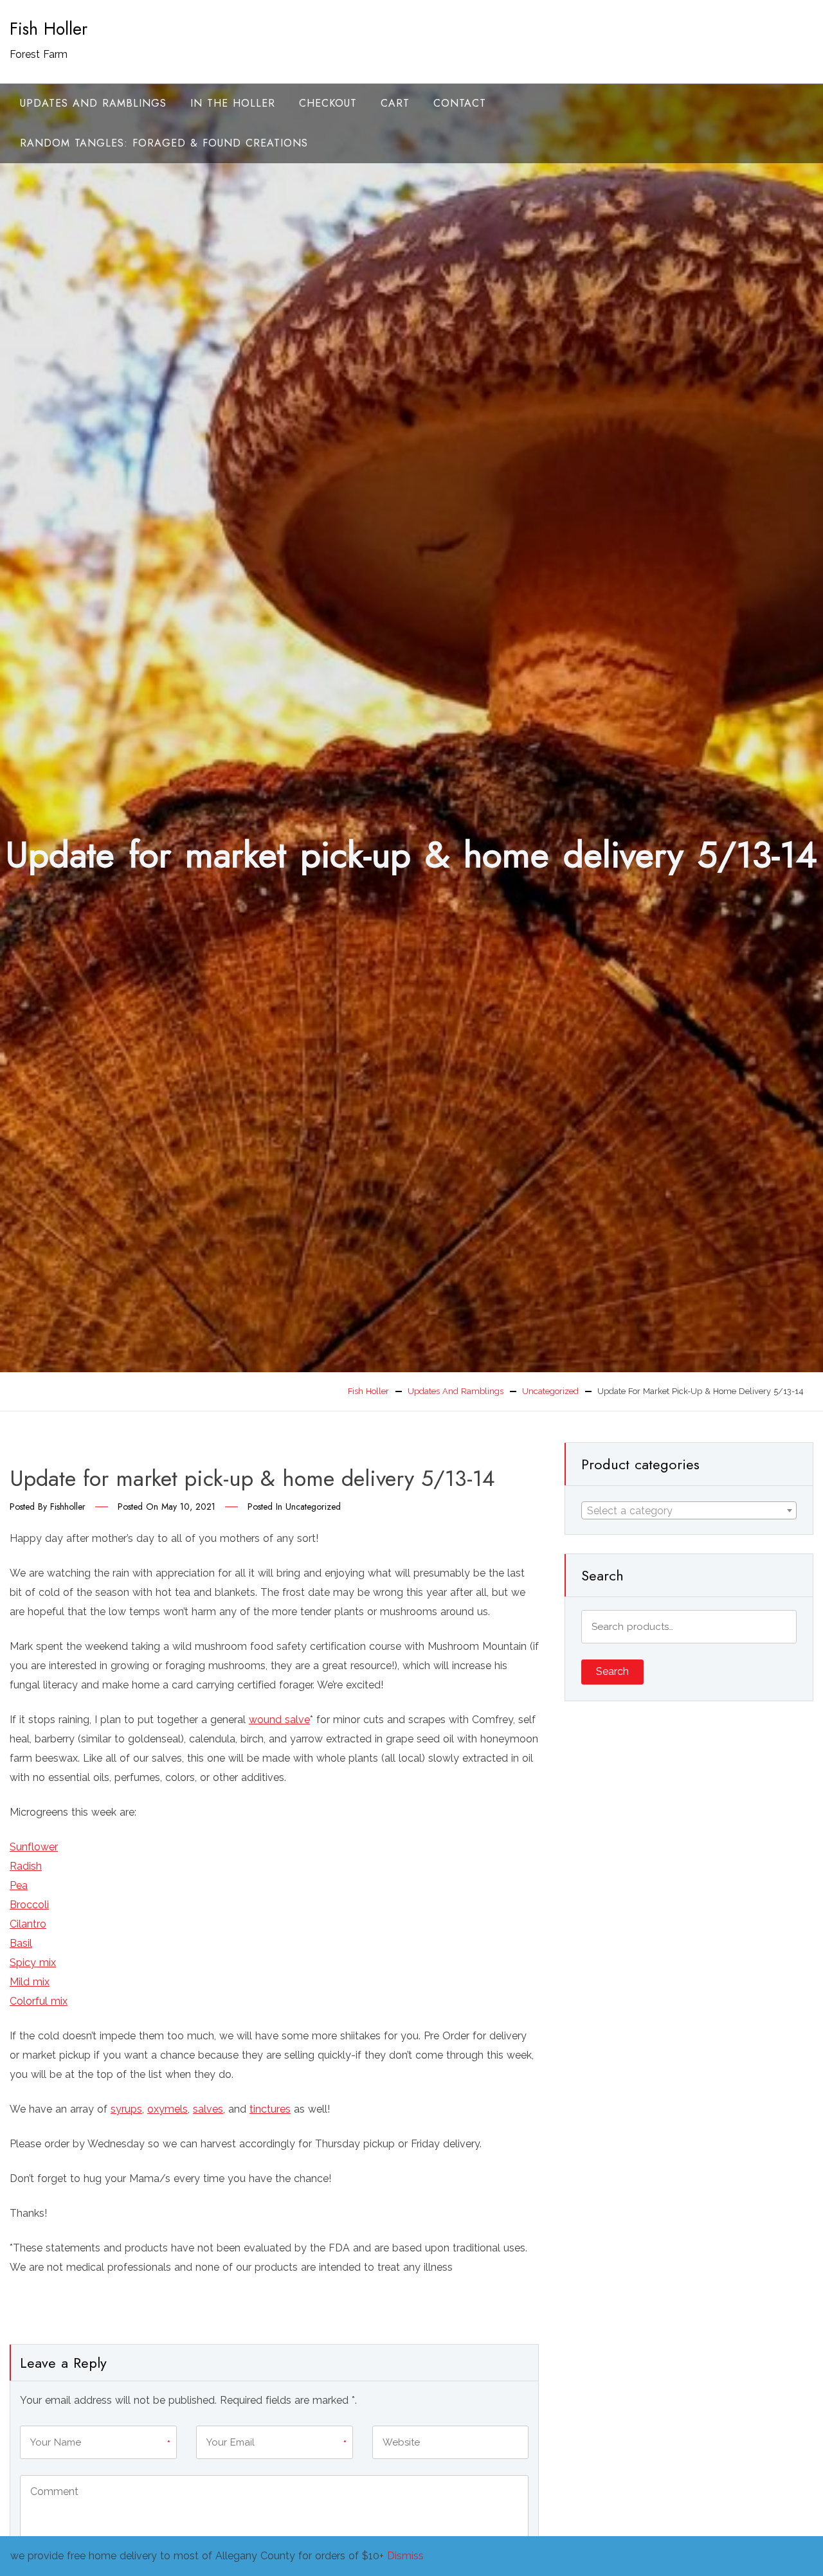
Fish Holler (49, 29)
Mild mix (30, 1982)
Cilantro (28, 1924)
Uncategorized (313, 1507)
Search (612, 1671)
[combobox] (689, 1510)
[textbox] (689, 1511)
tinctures (270, 2109)
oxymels (167, 2109)
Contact (460, 103)
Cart (395, 103)
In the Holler (233, 103)
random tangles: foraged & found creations (164, 143)
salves (208, 2109)
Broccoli (29, 1905)
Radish (26, 1866)
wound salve (279, 1720)
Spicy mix (33, 1963)
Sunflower (34, 1847)
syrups (126, 2109)
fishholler (68, 1507)
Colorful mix (39, 2001)
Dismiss (405, 2556)
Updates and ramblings (93, 103)
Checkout (328, 103)
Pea (19, 1885)
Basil (21, 1943)
